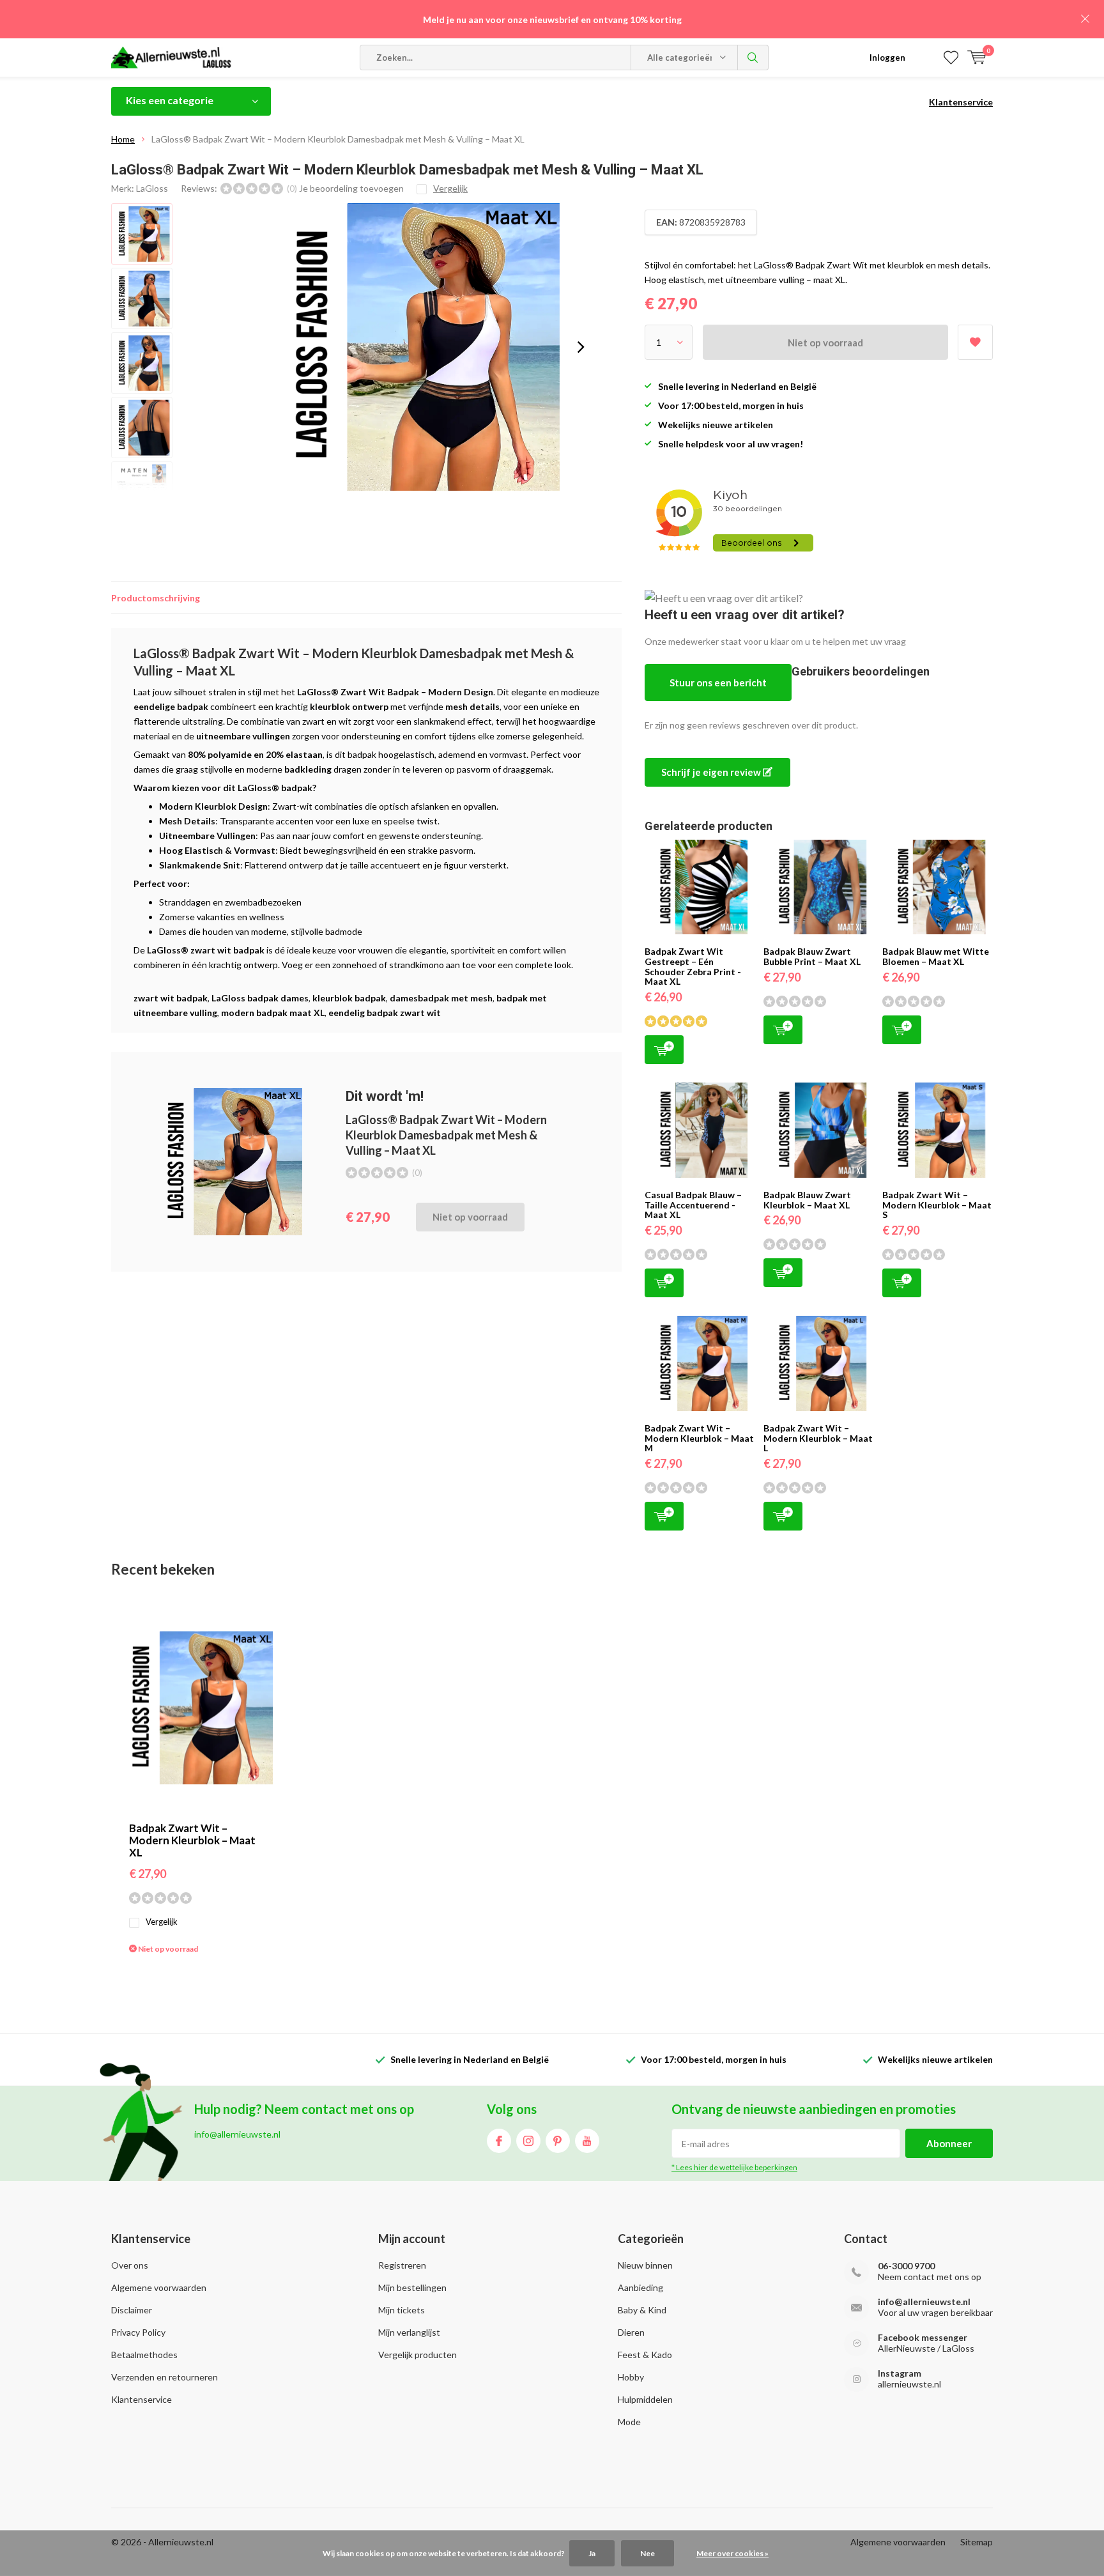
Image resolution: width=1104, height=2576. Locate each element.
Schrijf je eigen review (712, 772)
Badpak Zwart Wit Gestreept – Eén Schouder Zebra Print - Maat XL (693, 966)
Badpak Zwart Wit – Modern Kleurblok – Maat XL (192, 1840)
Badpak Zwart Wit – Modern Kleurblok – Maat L (818, 1438)
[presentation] (581, 347)
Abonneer (949, 2143)
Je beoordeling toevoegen (351, 188)
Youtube (587, 2141)
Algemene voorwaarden (159, 2287)
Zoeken (753, 58)
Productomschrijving (156, 598)
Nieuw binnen (645, 2265)
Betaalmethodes (144, 2355)
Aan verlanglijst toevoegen (975, 342)
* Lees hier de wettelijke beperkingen (734, 2167)
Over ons (130, 2265)
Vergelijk (162, 1922)
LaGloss (152, 188)
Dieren (631, 2332)
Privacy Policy (138, 2332)
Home (123, 139)
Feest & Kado (645, 2355)
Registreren (402, 2265)
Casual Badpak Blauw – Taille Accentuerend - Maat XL (693, 1205)
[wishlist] (951, 58)
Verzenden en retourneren (165, 2377)
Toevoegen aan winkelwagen (664, 1050)
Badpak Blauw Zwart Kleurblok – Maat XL (807, 1200)
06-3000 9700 (906, 2266)
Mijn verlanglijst (409, 2332)
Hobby (631, 2377)
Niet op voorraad (825, 343)
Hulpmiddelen (645, 2399)
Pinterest (558, 2141)
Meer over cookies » (732, 2553)
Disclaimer (132, 2310)
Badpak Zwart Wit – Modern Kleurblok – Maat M (699, 1438)
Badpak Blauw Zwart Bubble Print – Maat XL (812, 956)
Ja (592, 2553)
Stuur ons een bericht (718, 683)
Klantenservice (961, 102)
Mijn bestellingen (412, 2287)
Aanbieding (640, 2287)
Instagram (528, 2141)
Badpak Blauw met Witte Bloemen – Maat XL (936, 956)
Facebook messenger (923, 2337)
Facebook (499, 2141)
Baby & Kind (642, 2310)
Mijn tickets (402, 2310)
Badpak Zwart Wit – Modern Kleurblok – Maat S (937, 1205)
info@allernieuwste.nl (924, 2302)
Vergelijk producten (418, 2355)
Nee (648, 2553)
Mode (629, 2422)
